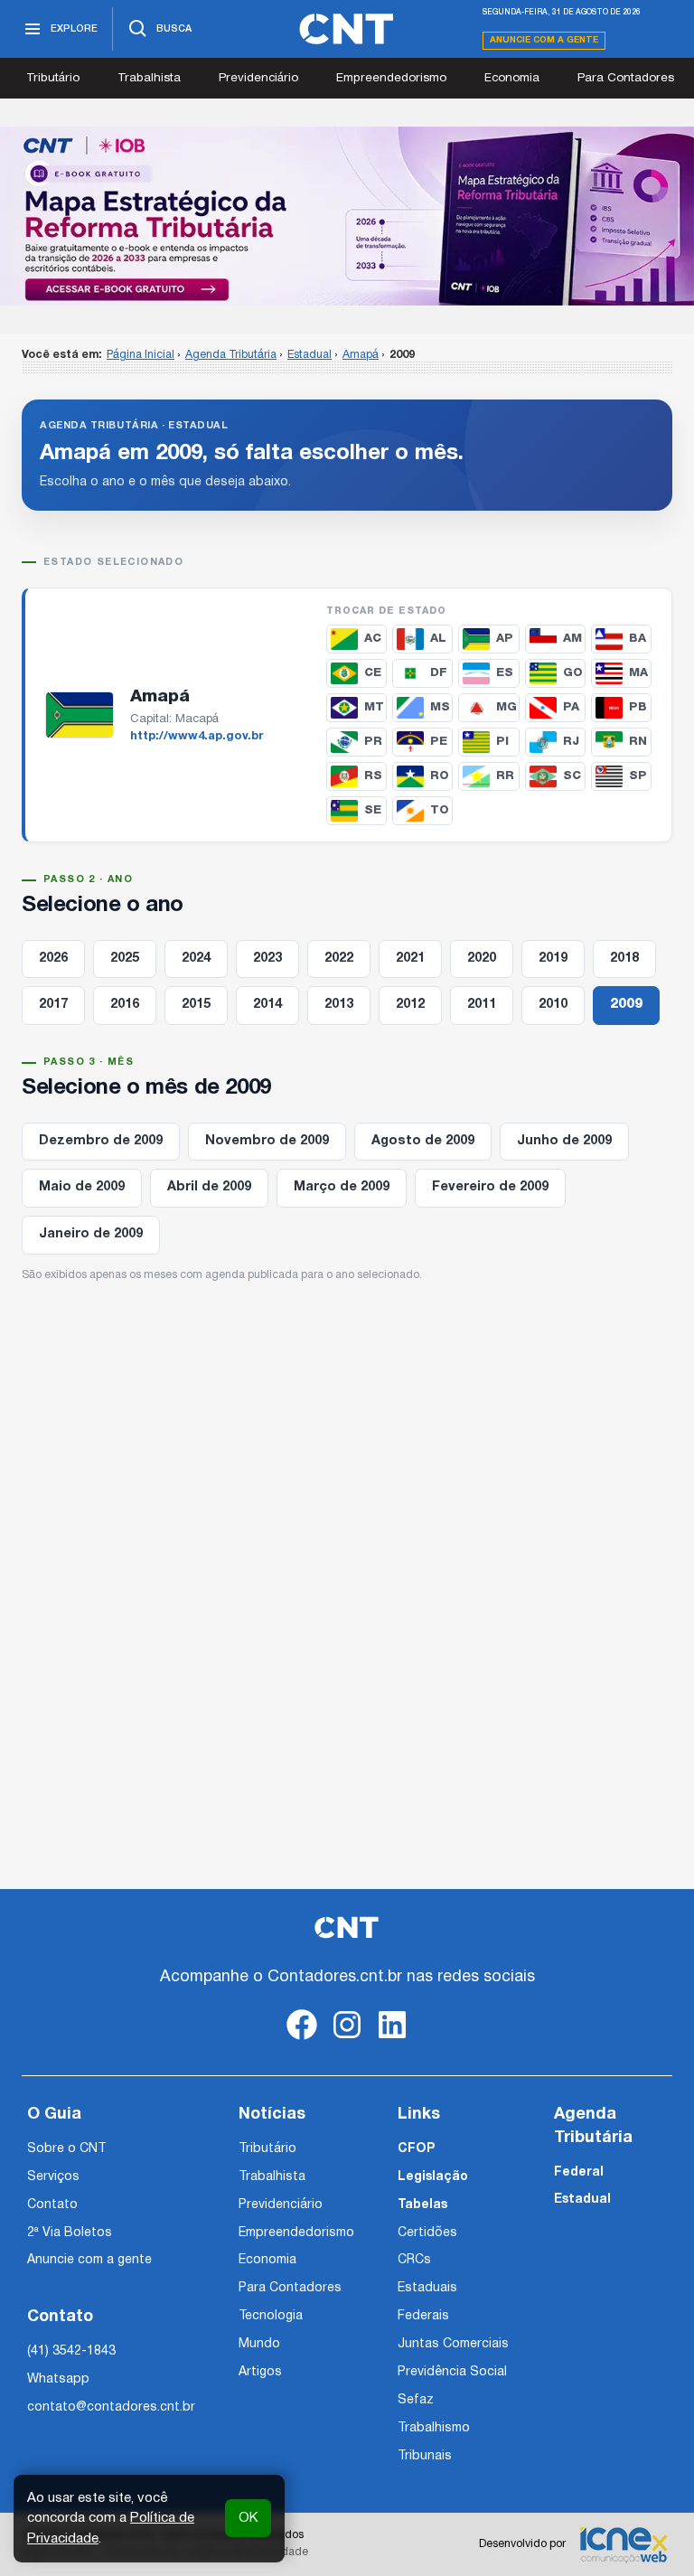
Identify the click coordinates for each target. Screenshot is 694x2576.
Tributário (53, 78)
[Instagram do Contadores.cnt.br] (347, 2040)
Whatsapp (58, 2379)
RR (505, 776)
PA (571, 707)
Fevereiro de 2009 (490, 1187)
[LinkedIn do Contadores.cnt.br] (392, 2040)
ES (505, 673)
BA (638, 639)
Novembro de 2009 (267, 1141)
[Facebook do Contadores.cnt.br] (302, 2040)
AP (505, 639)
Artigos (260, 2372)
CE (373, 673)
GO (573, 673)
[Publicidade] (347, 216)
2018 (624, 959)
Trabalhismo (434, 2428)
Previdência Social (452, 2372)
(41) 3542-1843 (71, 2351)
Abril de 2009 (209, 1187)
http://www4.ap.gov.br (197, 737)
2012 (410, 1005)
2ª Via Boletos (70, 2233)
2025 (125, 959)
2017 (53, 1005)
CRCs (414, 2260)
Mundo (259, 2344)
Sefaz (416, 2400)
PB (638, 707)
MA (638, 673)
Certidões (427, 2233)
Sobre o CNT (66, 2149)
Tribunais (425, 2456)
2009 (626, 1005)
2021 (410, 959)
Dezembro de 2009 (101, 1141)
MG (506, 707)
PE (439, 742)
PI (502, 742)
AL (438, 639)
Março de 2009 (342, 1187)
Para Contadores (626, 78)
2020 (482, 959)
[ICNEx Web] (624, 2544)
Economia (512, 78)
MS (440, 707)
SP (638, 776)
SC (572, 776)
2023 (267, 959)
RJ (571, 742)
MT (374, 707)
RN (638, 742)
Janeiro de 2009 (91, 1234)
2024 (196, 959)
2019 (553, 959)
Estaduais (427, 2288)
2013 (339, 1005)
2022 (339, 959)
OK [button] (248, 2518)
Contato (52, 2205)
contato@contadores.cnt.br (111, 2407)
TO (440, 810)
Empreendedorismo (391, 78)
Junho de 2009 (564, 1141)
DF (439, 673)
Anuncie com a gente (544, 40)
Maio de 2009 (82, 1187)
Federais (423, 2316)
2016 (125, 1005)
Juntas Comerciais (453, 2344)
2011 (482, 1005)
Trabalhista (149, 78)
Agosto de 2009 (423, 1141)
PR (373, 742)
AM (572, 639)
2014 (267, 1005)
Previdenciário (258, 78)
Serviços (53, 2177)
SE (373, 810)
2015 (196, 1005)
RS (373, 776)
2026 (53, 959)
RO (440, 776)
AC (373, 639)
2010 (553, 1005)
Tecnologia (271, 2316)
